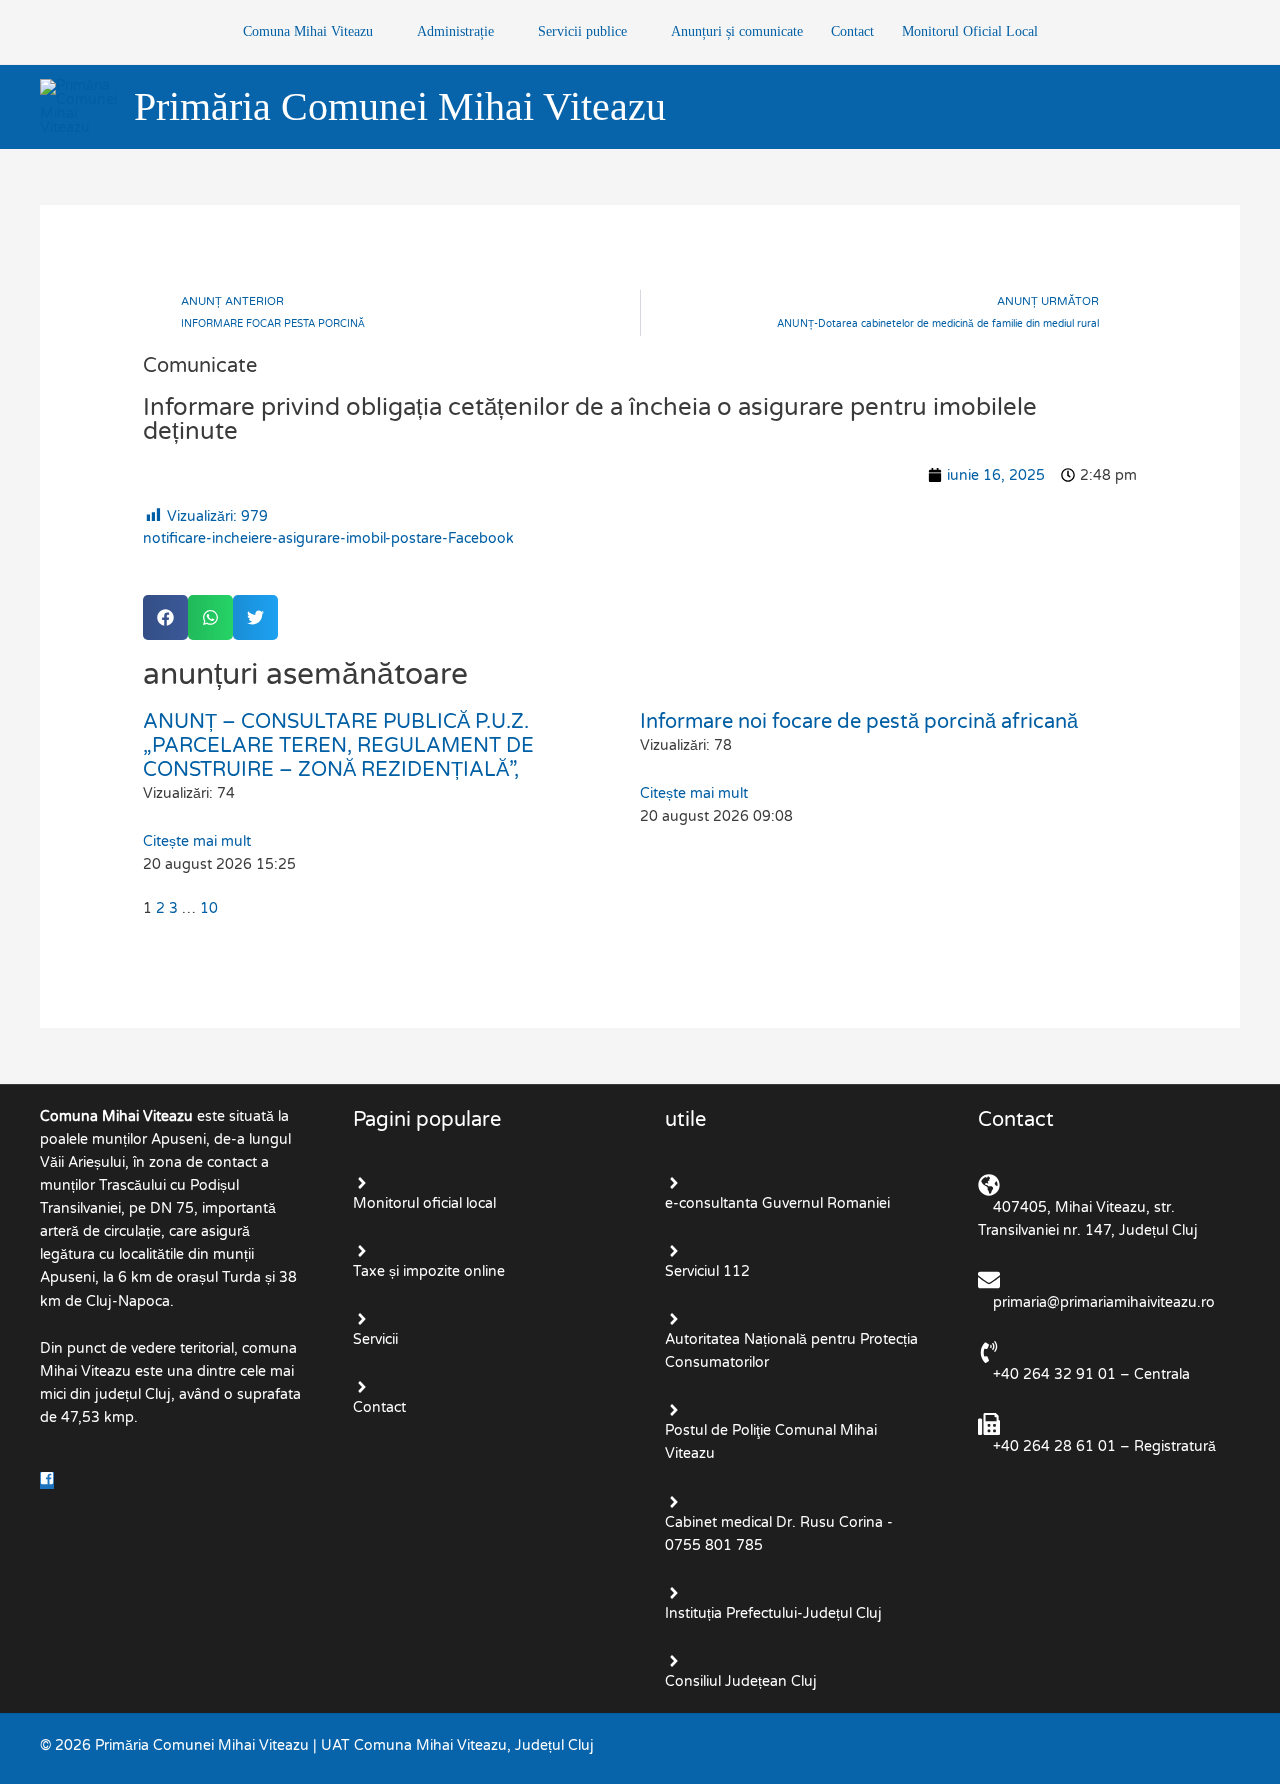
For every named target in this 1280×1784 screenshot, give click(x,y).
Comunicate (200, 366)
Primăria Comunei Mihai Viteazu (400, 106)
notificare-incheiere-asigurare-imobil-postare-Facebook (328, 538)
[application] (381, 31)
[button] (165, 617)
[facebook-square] (49, 1480)
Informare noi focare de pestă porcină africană (859, 722)
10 (209, 908)
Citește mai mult (197, 841)
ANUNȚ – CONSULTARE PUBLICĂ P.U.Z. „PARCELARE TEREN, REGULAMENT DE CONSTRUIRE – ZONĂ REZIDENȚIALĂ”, (338, 746)
